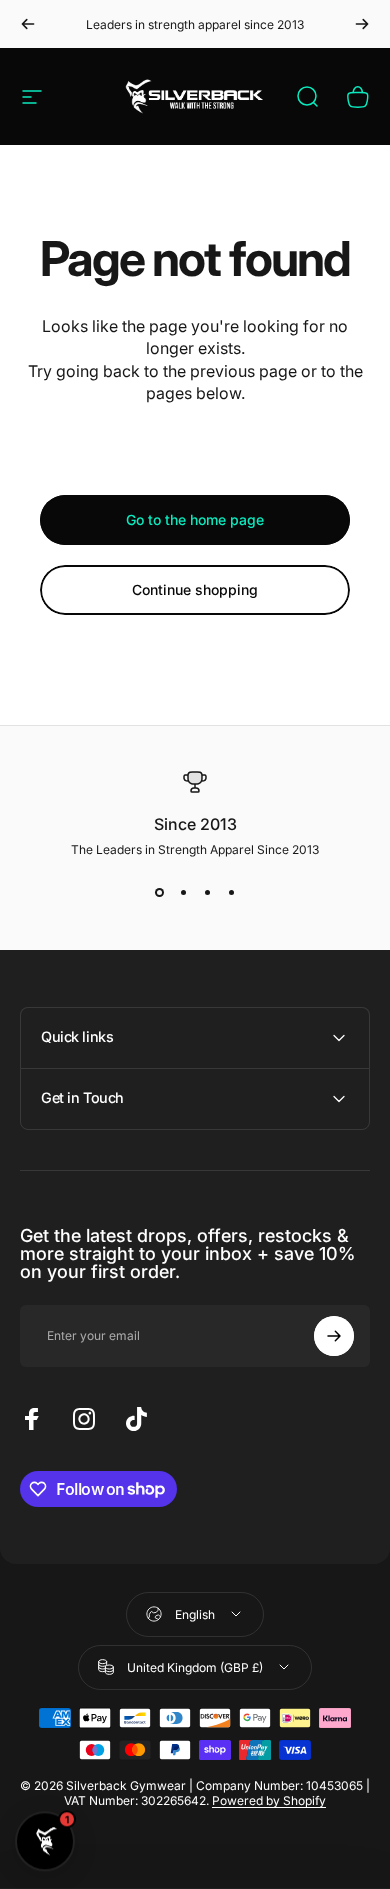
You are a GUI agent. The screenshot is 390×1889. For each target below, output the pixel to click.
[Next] (362, 24)
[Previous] (28, 24)
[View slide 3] (207, 893)
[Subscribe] (334, 1336)
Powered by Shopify (269, 1800)
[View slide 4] (231, 893)
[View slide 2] (183, 893)
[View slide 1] (159, 893)
